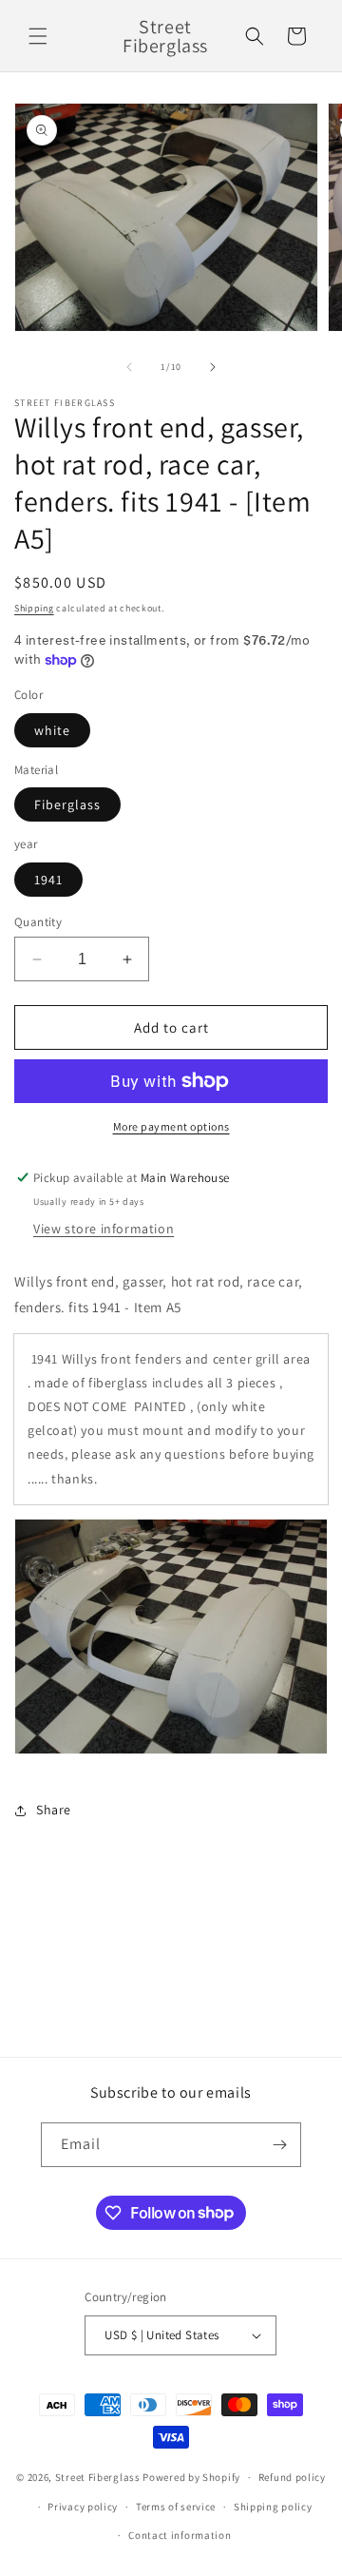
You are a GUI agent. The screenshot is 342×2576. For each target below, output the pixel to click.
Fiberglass (67, 804)
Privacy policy (83, 2507)
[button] (38, 36)
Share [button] (54, 1810)
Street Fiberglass (98, 2477)
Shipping (34, 608)
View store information (104, 1229)
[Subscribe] (279, 2145)
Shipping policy (273, 2507)
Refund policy (292, 2477)
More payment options (171, 1126)
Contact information (180, 2535)
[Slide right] (213, 367)
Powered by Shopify (191, 2477)
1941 (48, 880)
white (52, 730)
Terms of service (176, 2507)
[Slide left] (129, 367)
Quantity (38, 922)
